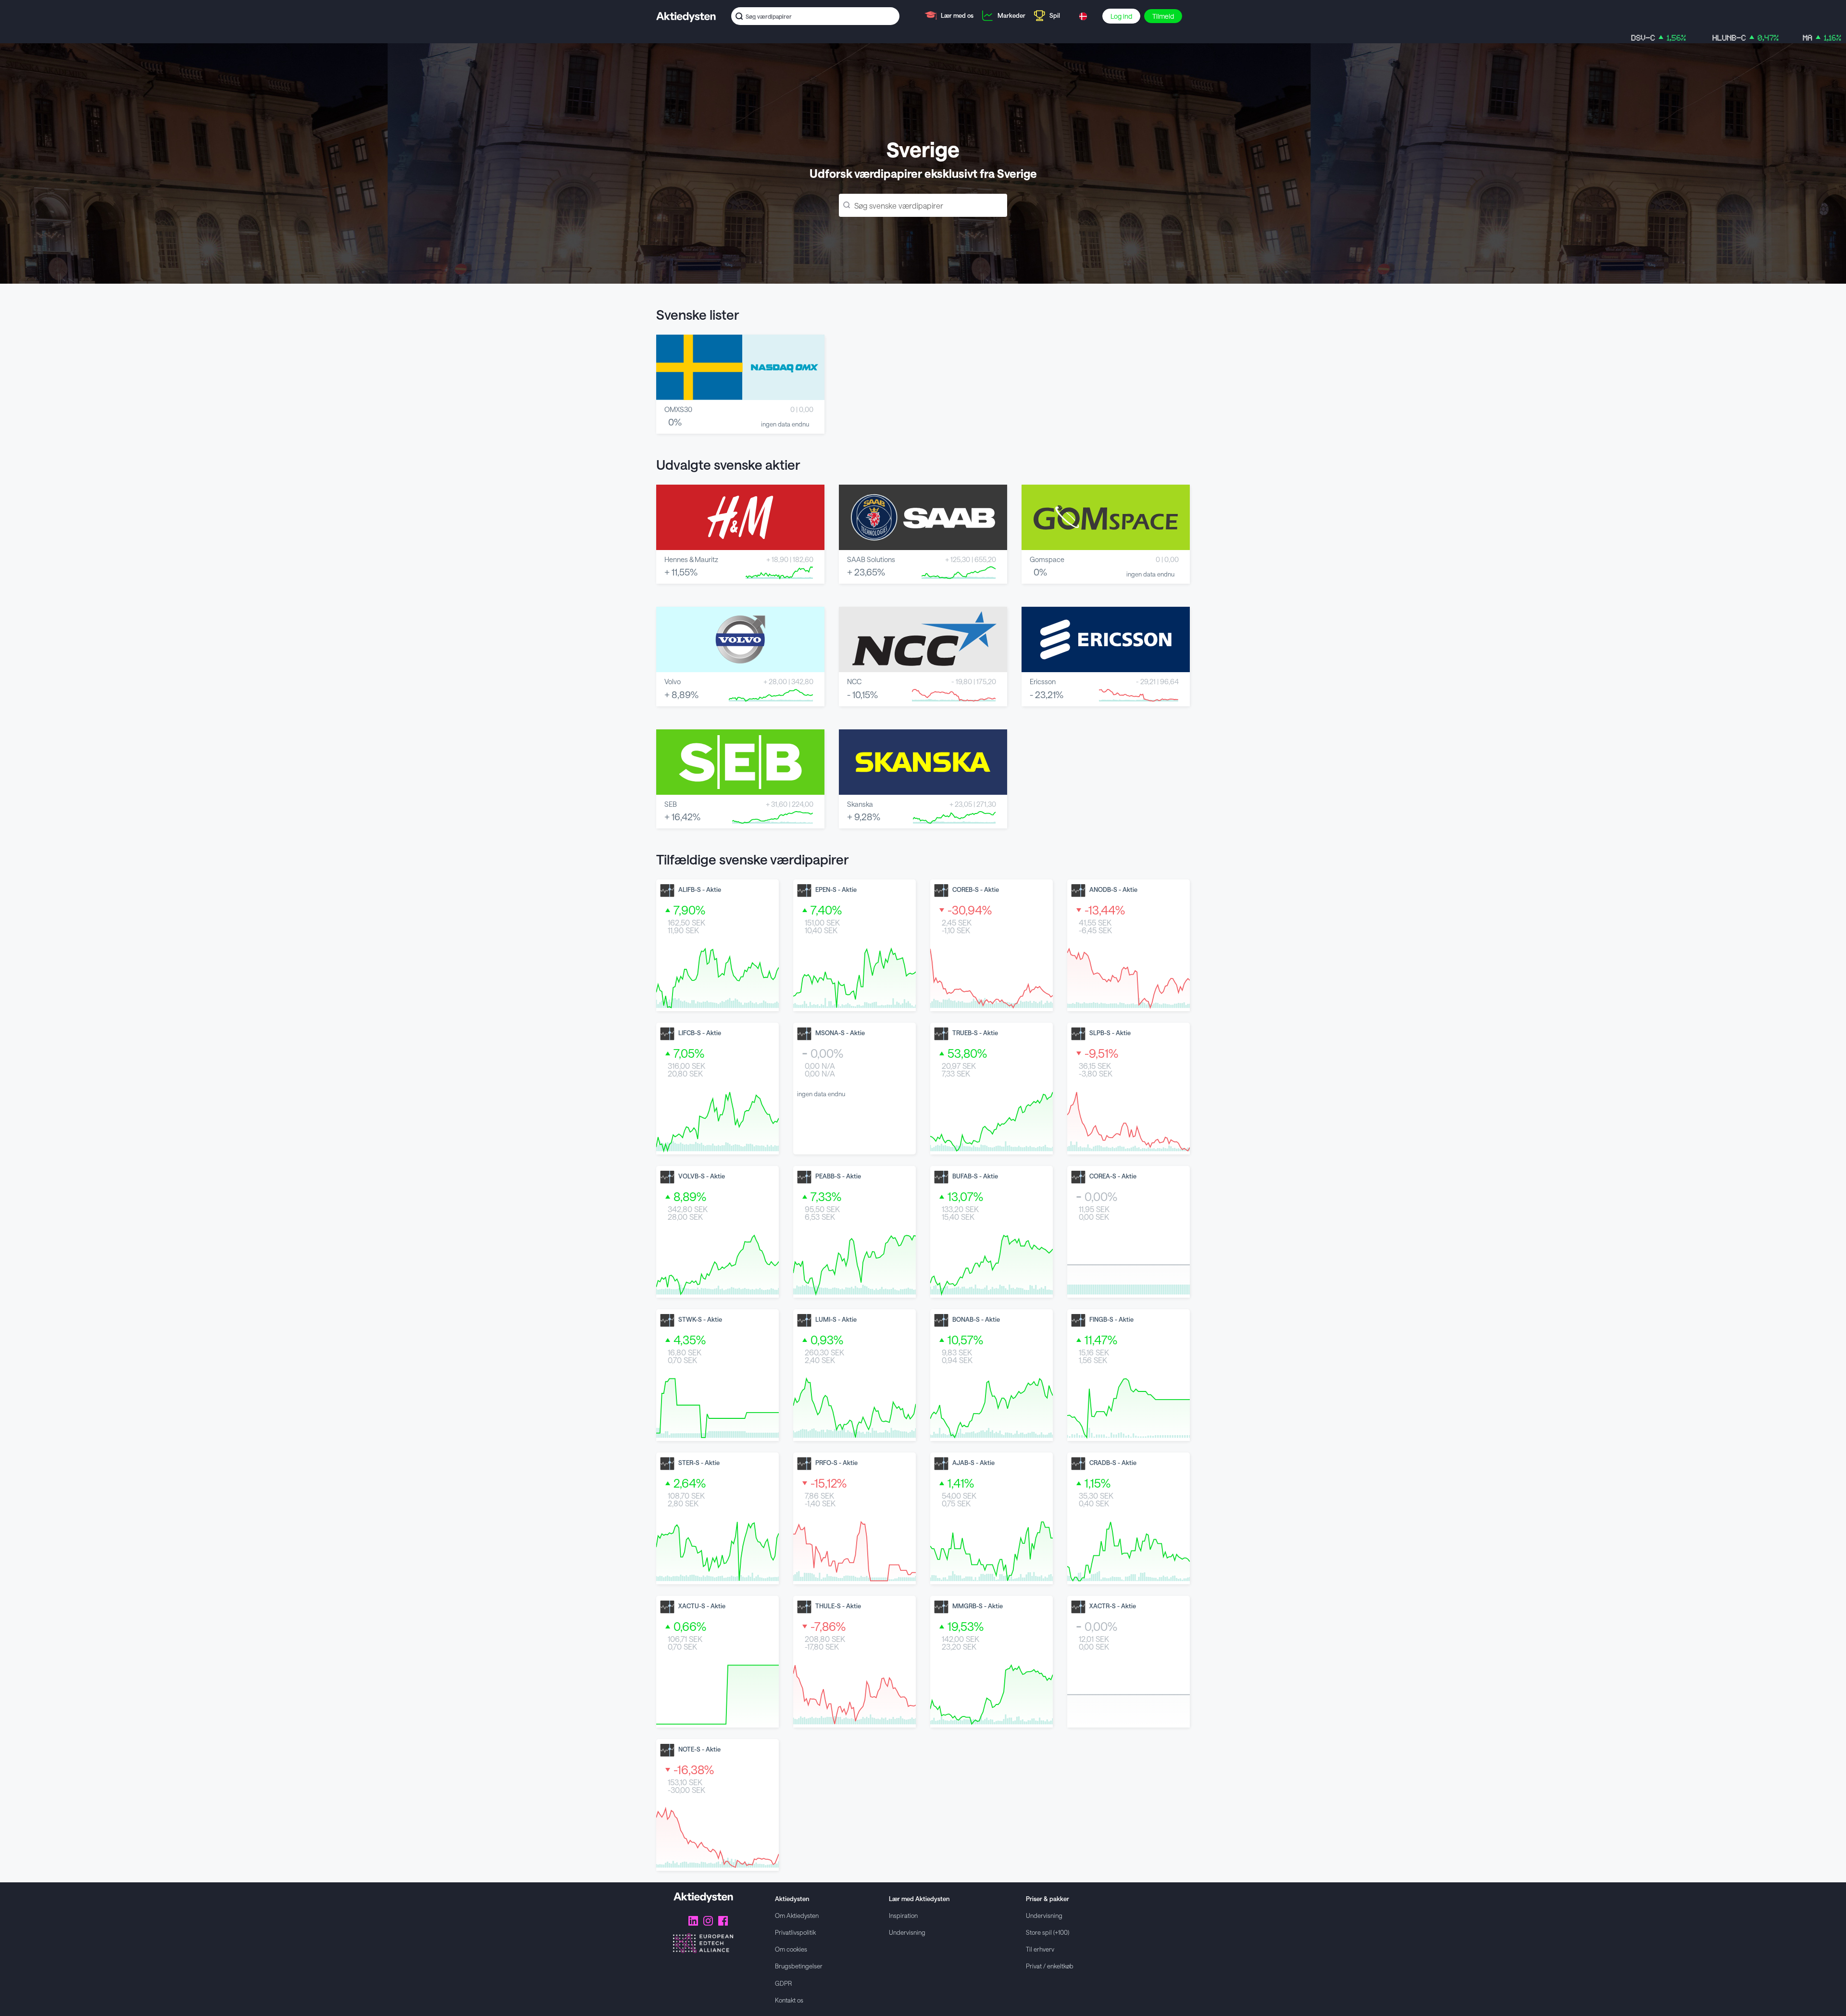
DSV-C (1529, 38)
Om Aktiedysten (797, 1915)
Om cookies (791, 1949)
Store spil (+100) (1048, 1932)
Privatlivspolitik (795, 1932)
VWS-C (1765, 38)
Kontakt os (789, 2000)
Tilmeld (1163, 16)
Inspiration (903, 1915)
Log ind (1121, 16)
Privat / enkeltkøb (1050, 1966)
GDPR (783, 1983)
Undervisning (907, 1932)
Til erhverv (1040, 1949)
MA (1693, 38)
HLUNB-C (1616, 38)
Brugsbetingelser (799, 1966)
